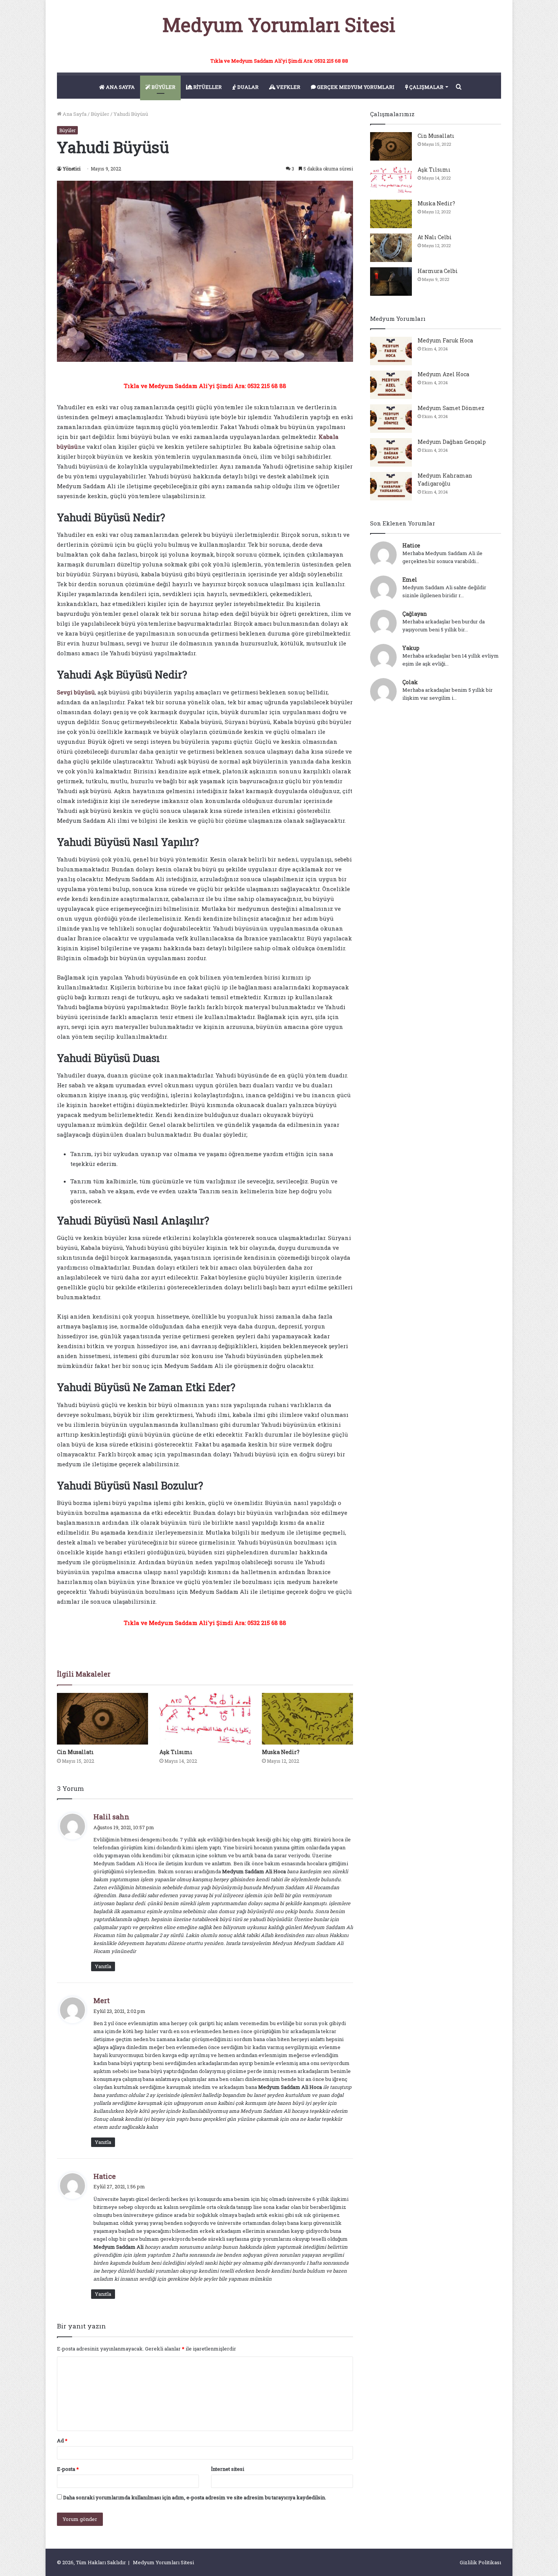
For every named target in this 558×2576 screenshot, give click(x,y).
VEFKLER (288, 87)
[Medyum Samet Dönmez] (391, 419)
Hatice (411, 545)
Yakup (411, 648)
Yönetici (72, 169)
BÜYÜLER (163, 87)
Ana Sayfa (74, 114)
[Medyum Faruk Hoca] (391, 351)
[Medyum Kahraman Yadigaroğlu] (391, 486)
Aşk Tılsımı (176, 1752)
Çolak (410, 682)
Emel (410, 580)
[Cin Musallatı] (102, 1719)
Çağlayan (415, 614)
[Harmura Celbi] (391, 282)
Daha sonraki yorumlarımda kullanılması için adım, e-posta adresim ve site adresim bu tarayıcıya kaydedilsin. (195, 2497)
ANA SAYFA (120, 87)
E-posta (68, 2469)
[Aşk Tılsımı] (205, 1719)
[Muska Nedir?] (307, 1719)
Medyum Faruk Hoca (445, 340)
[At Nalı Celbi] (391, 248)
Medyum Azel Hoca (443, 374)
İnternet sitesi (228, 2469)
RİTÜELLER (207, 87)
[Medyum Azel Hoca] (391, 385)
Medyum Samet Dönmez (451, 408)
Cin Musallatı (75, 1752)
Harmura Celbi (438, 271)
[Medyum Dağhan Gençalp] (391, 452)
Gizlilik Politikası (480, 2562)
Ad (62, 2440)
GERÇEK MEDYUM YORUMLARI (355, 87)
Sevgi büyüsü (76, 692)
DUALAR (247, 87)
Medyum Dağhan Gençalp (452, 442)
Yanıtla (103, 1966)
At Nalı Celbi (435, 237)
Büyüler (100, 114)
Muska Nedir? (281, 1752)
